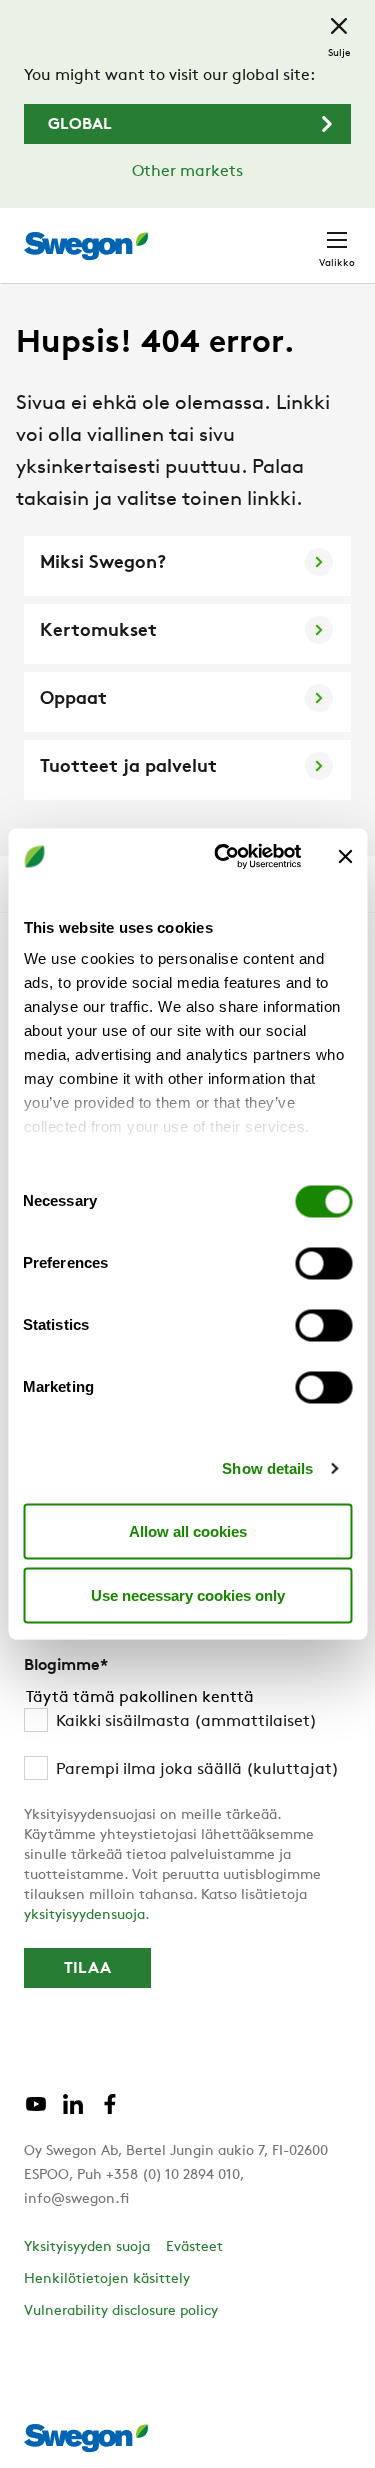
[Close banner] (345, 856)
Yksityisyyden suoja (87, 2247)
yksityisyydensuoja (84, 1915)
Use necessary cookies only (188, 1594)
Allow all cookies (188, 1530)
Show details (267, 1468)
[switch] (323, 1263)
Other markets (187, 172)
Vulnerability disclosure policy (121, 2311)
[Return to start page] (86, 246)
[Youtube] (36, 2112)
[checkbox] (187, 1746)
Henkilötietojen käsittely (107, 2279)
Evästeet (194, 2247)
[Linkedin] (73, 2112)
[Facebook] (110, 2112)
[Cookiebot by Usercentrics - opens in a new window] (223, 857)
